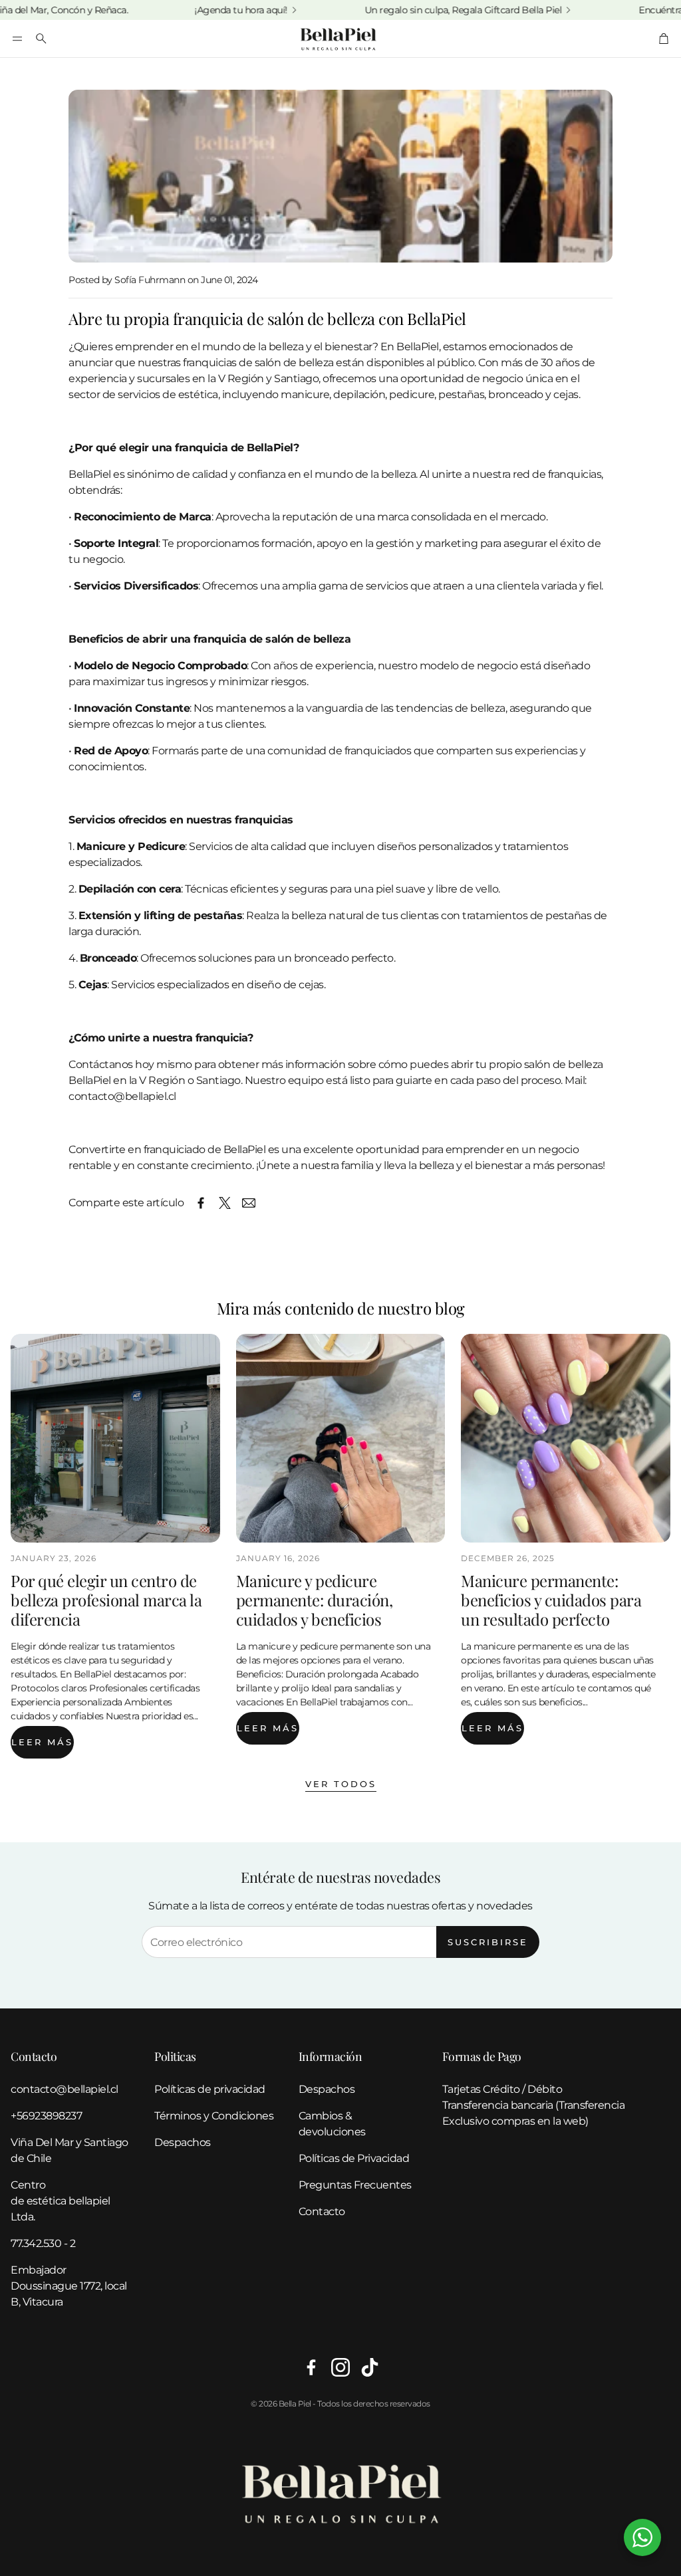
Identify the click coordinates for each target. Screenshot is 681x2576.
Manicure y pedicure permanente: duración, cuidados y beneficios (315, 1600)
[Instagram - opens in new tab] (340, 2367)
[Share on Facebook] (201, 1203)
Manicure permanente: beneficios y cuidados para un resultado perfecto (551, 1600)
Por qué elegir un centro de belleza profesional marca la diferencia (106, 1600)
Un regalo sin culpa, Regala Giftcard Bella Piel (415, 10)
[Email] (249, 1203)
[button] (17, 39)
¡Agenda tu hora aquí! (193, 10)
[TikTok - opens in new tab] (370, 2367)
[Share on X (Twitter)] (225, 1203)
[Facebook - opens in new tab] (311, 2367)
